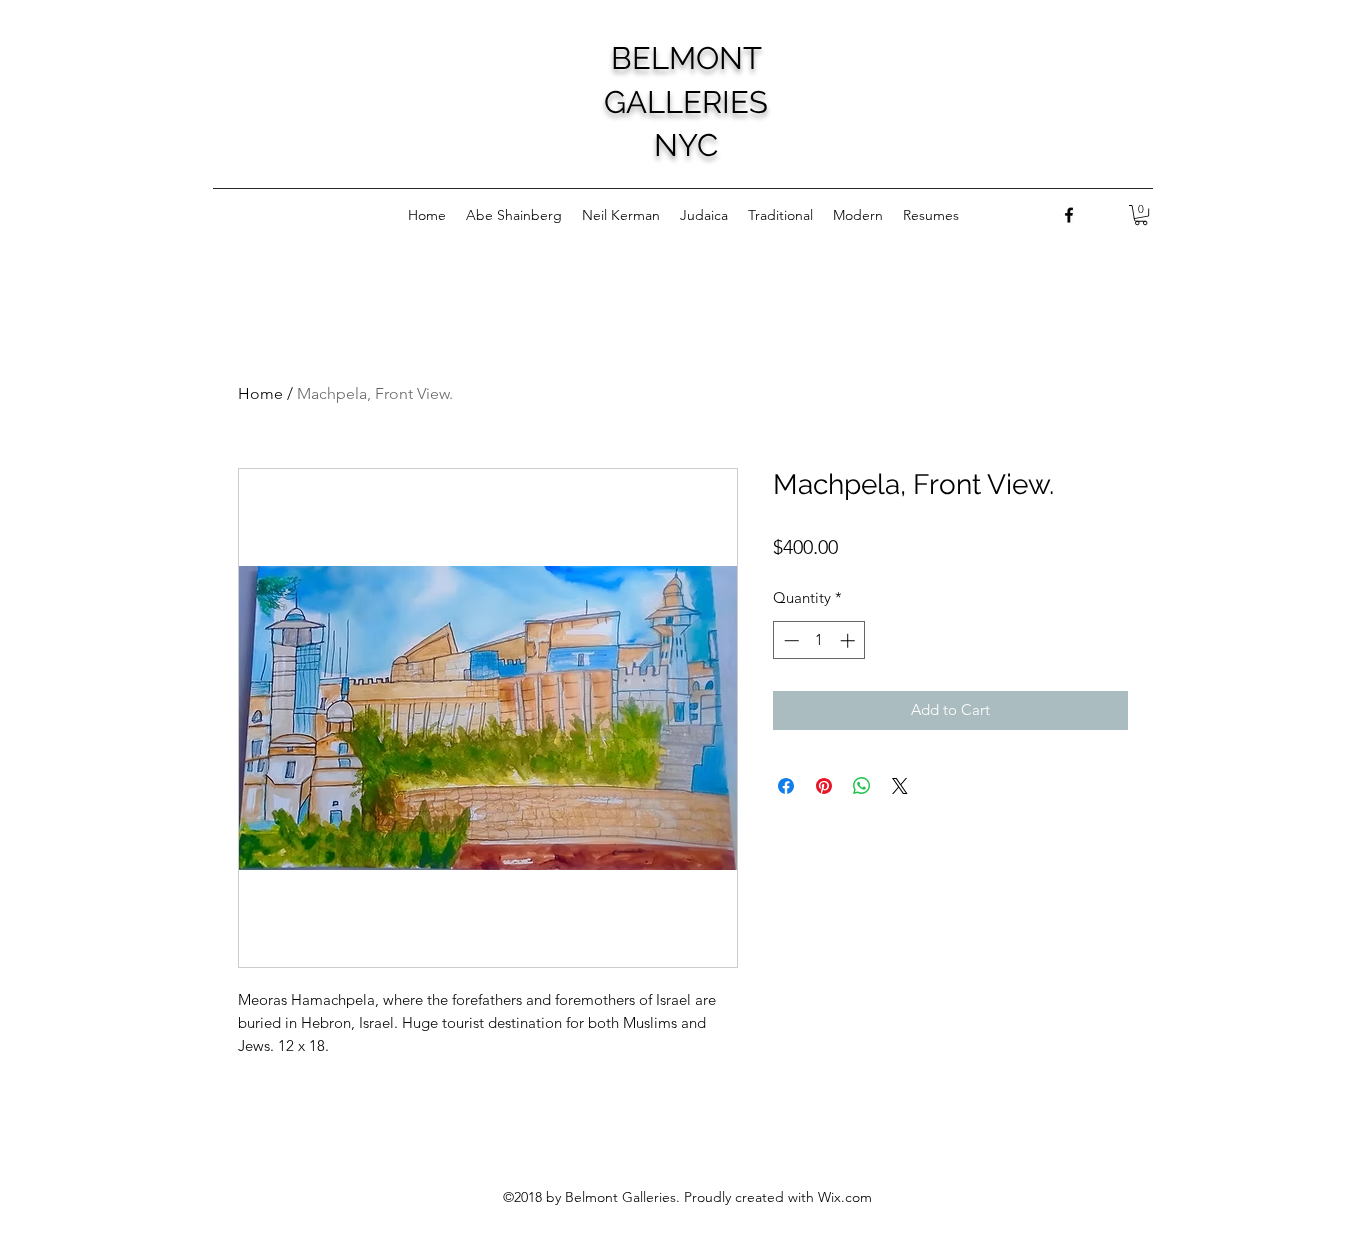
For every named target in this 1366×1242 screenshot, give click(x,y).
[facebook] (1069, 215)
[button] (1141, 215)
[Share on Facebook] (786, 786)
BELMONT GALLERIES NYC (686, 101)
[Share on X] (900, 786)
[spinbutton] (819, 640)
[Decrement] (789, 640)
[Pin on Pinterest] (824, 786)
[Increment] (849, 640)
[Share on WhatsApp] (862, 786)
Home (260, 393)
